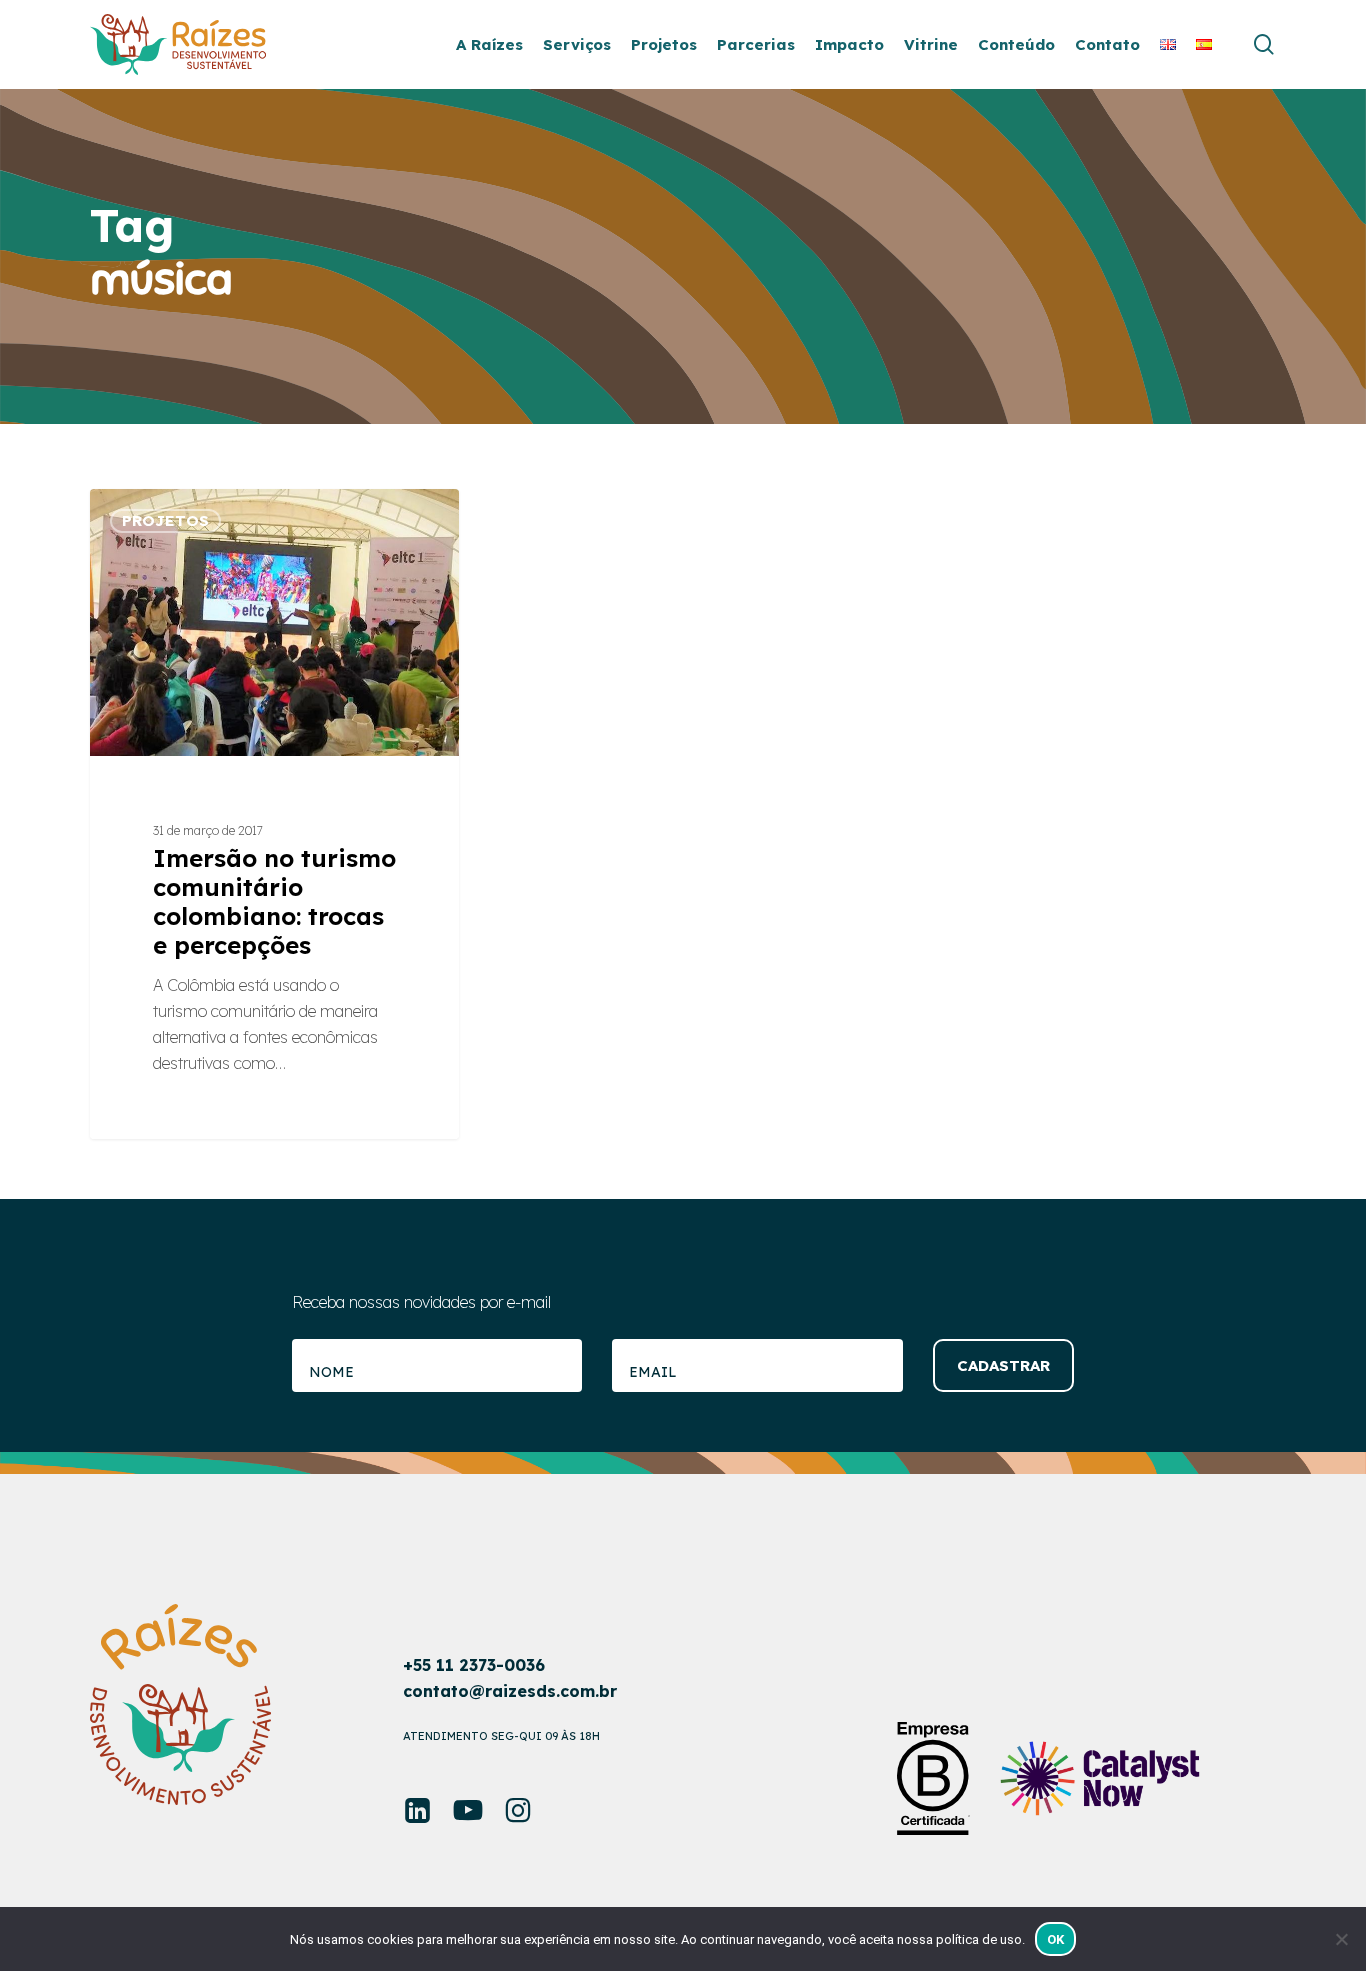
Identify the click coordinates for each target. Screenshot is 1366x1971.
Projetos (165, 520)
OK (1056, 1939)
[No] (1341, 1939)
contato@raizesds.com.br (510, 1691)
